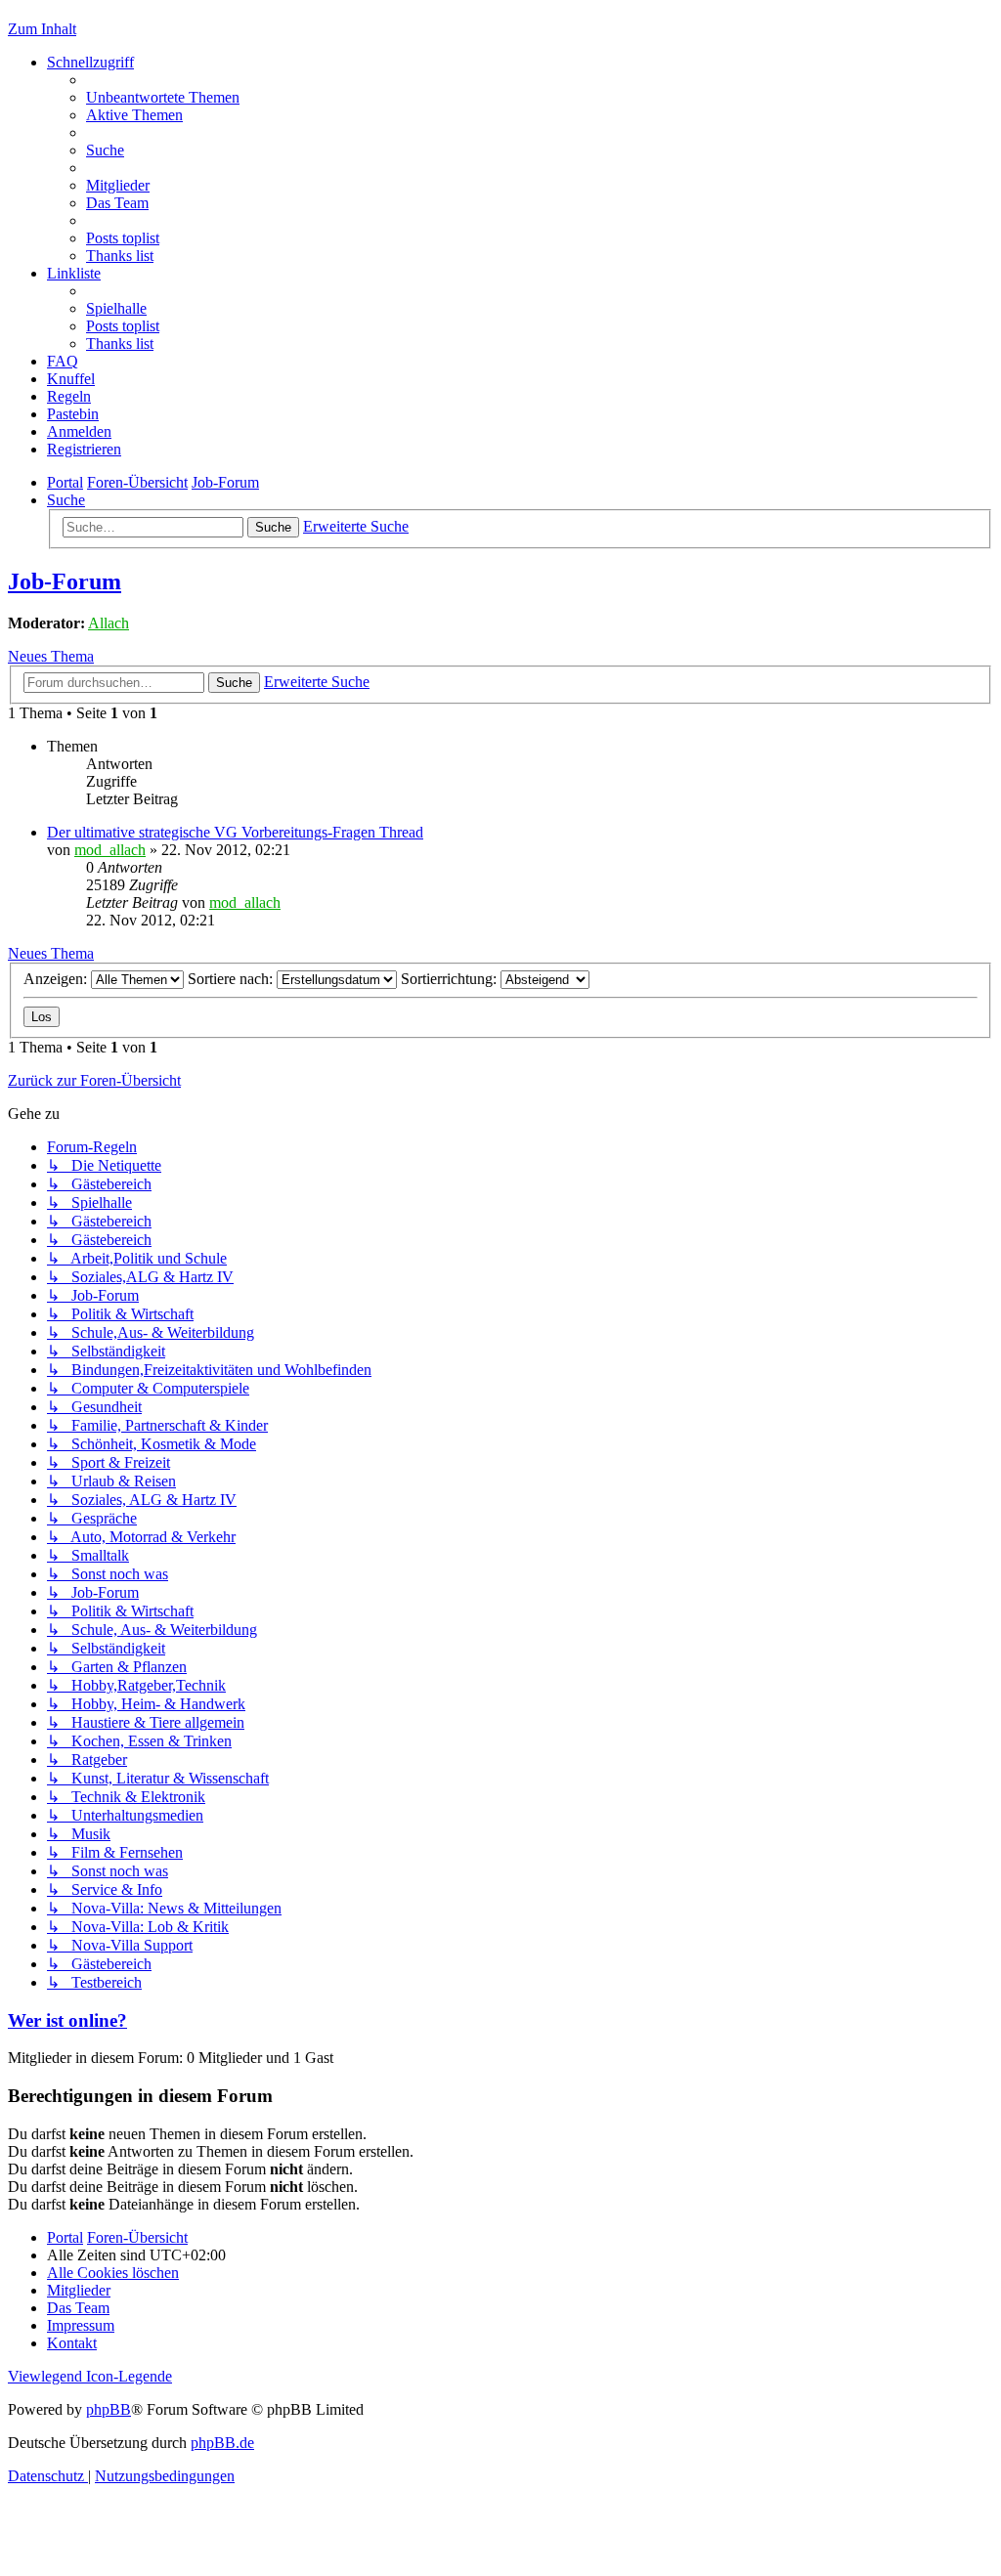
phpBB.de (222, 2443)
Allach (109, 623)
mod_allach (110, 850)
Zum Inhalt (42, 29)
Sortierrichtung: (451, 979)
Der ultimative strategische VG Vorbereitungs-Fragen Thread (235, 832)
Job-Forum (65, 581)
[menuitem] (163, 97)
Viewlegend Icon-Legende (90, 2376)
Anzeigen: (57, 979)
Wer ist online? (67, 2020)
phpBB (109, 2409)
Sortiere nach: (232, 979)
